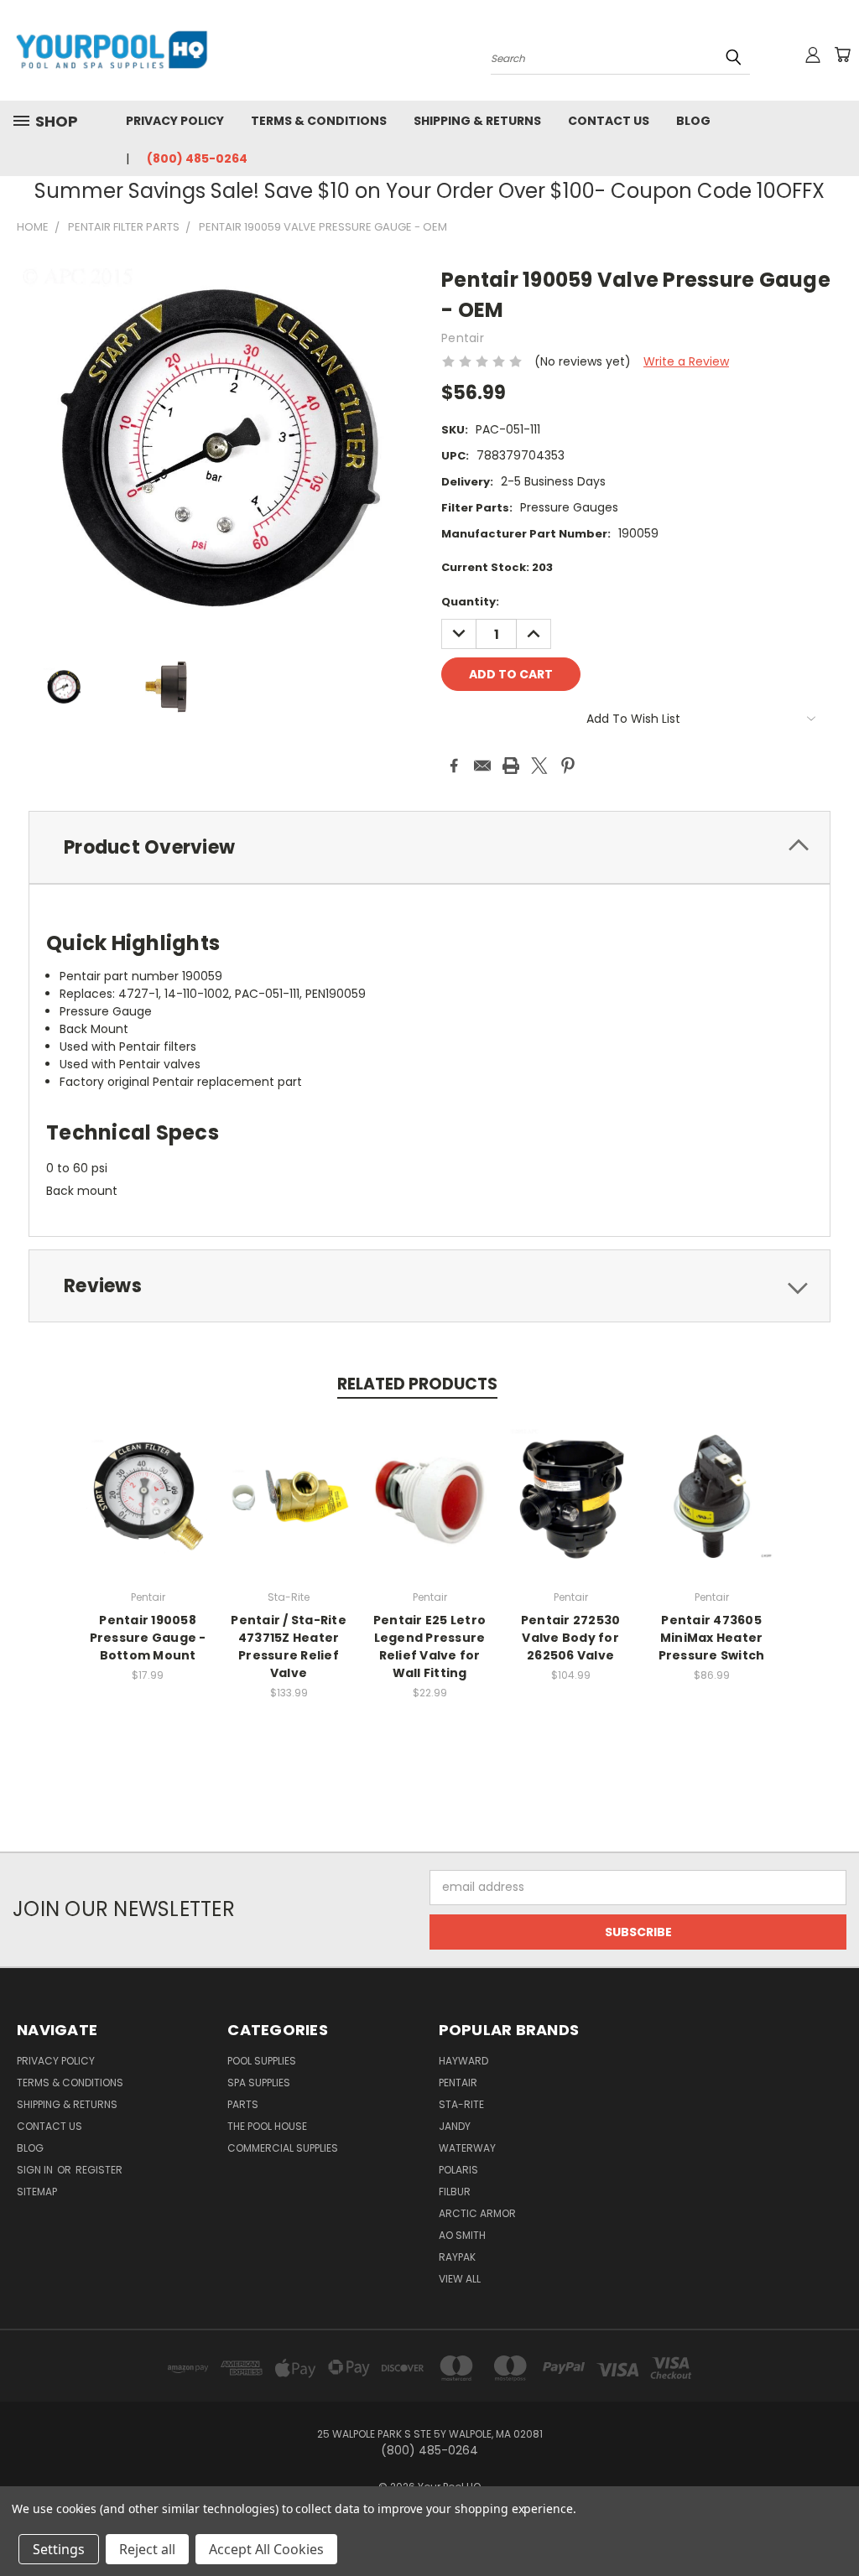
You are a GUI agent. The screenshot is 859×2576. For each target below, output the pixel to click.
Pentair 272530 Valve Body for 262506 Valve (571, 1638)
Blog (693, 121)
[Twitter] (539, 766)
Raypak (457, 2257)
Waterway (467, 2148)
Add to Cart (148, 1509)
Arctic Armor (477, 2213)
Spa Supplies (259, 2083)
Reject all (147, 2549)
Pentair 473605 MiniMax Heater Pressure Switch (712, 1638)
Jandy (455, 2126)
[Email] (482, 766)
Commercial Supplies (283, 2148)
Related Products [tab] (417, 1384)
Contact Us (609, 121)
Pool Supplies (262, 2061)
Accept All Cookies (266, 2549)
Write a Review (686, 361)
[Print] (511, 766)
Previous (833, 2524)
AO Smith (462, 2235)
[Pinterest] (568, 766)
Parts (243, 2104)
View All (460, 2279)
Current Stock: (497, 567)
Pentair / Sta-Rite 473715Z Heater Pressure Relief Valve (289, 1646)
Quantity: (470, 602)
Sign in (36, 2170)
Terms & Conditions (319, 121)
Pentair (458, 2083)
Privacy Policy (175, 121)
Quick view (148, 1478)
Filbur (455, 2192)
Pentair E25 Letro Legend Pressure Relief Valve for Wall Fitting (429, 1646)
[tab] (429, 847)
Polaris (458, 2170)
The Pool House (267, 2126)
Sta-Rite (461, 2104)
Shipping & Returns (477, 121)
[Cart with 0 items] (842, 55)
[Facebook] (454, 766)
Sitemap (37, 2192)
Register (99, 2170)
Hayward (463, 2061)
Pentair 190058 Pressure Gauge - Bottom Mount (148, 1638)
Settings (59, 2549)
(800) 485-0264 (197, 158)
